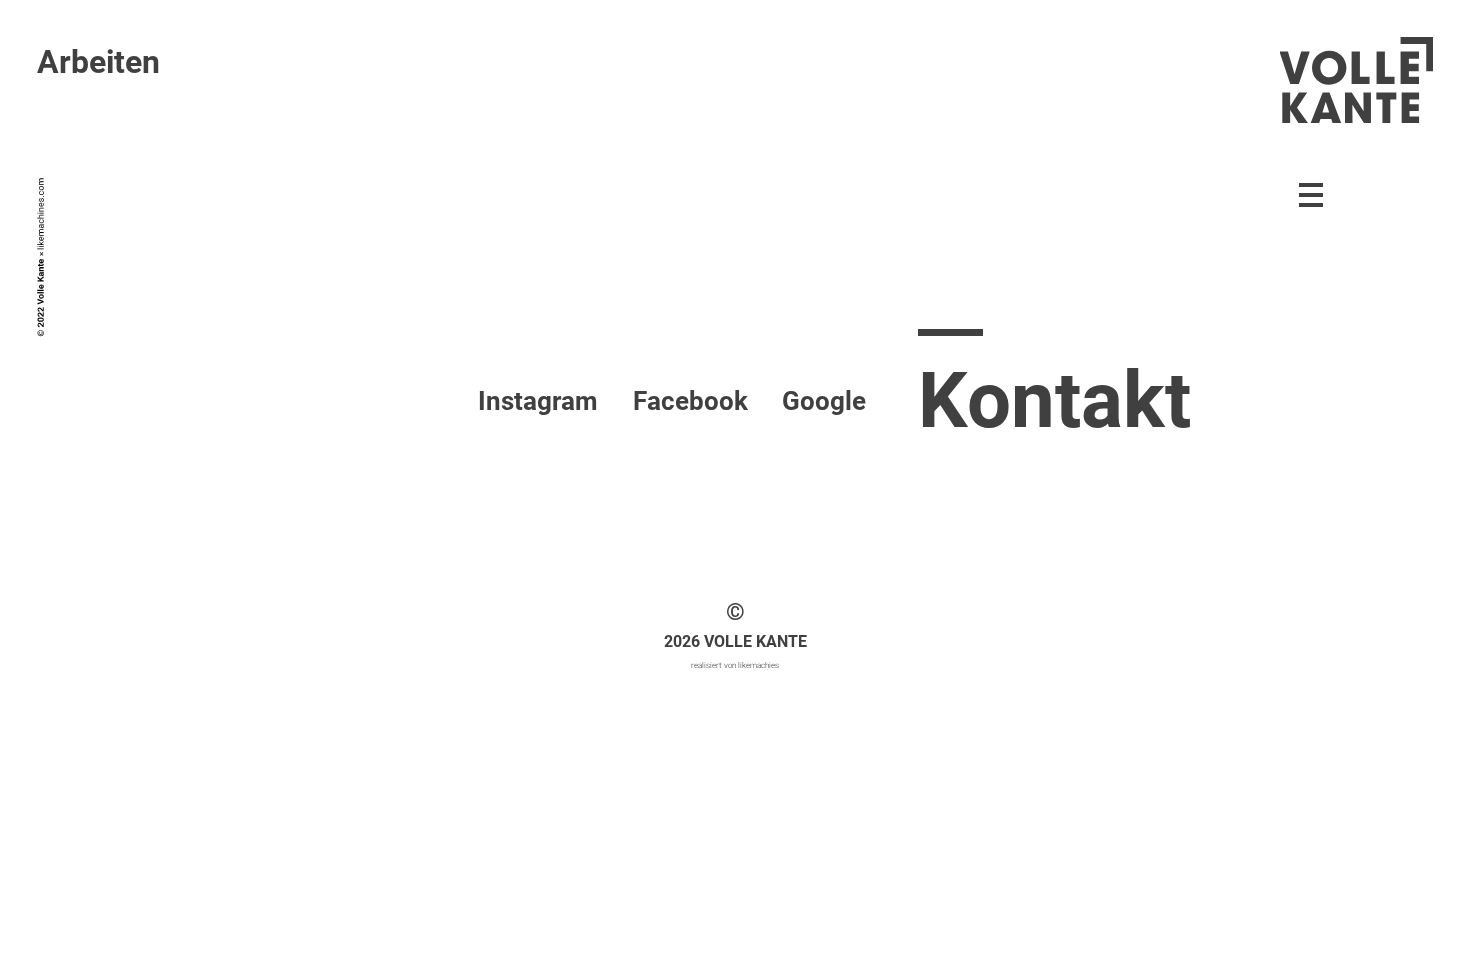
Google (824, 401)
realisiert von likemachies (735, 665)
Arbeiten (98, 62)
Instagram (538, 401)
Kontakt (1054, 400)
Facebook (690, 401)
